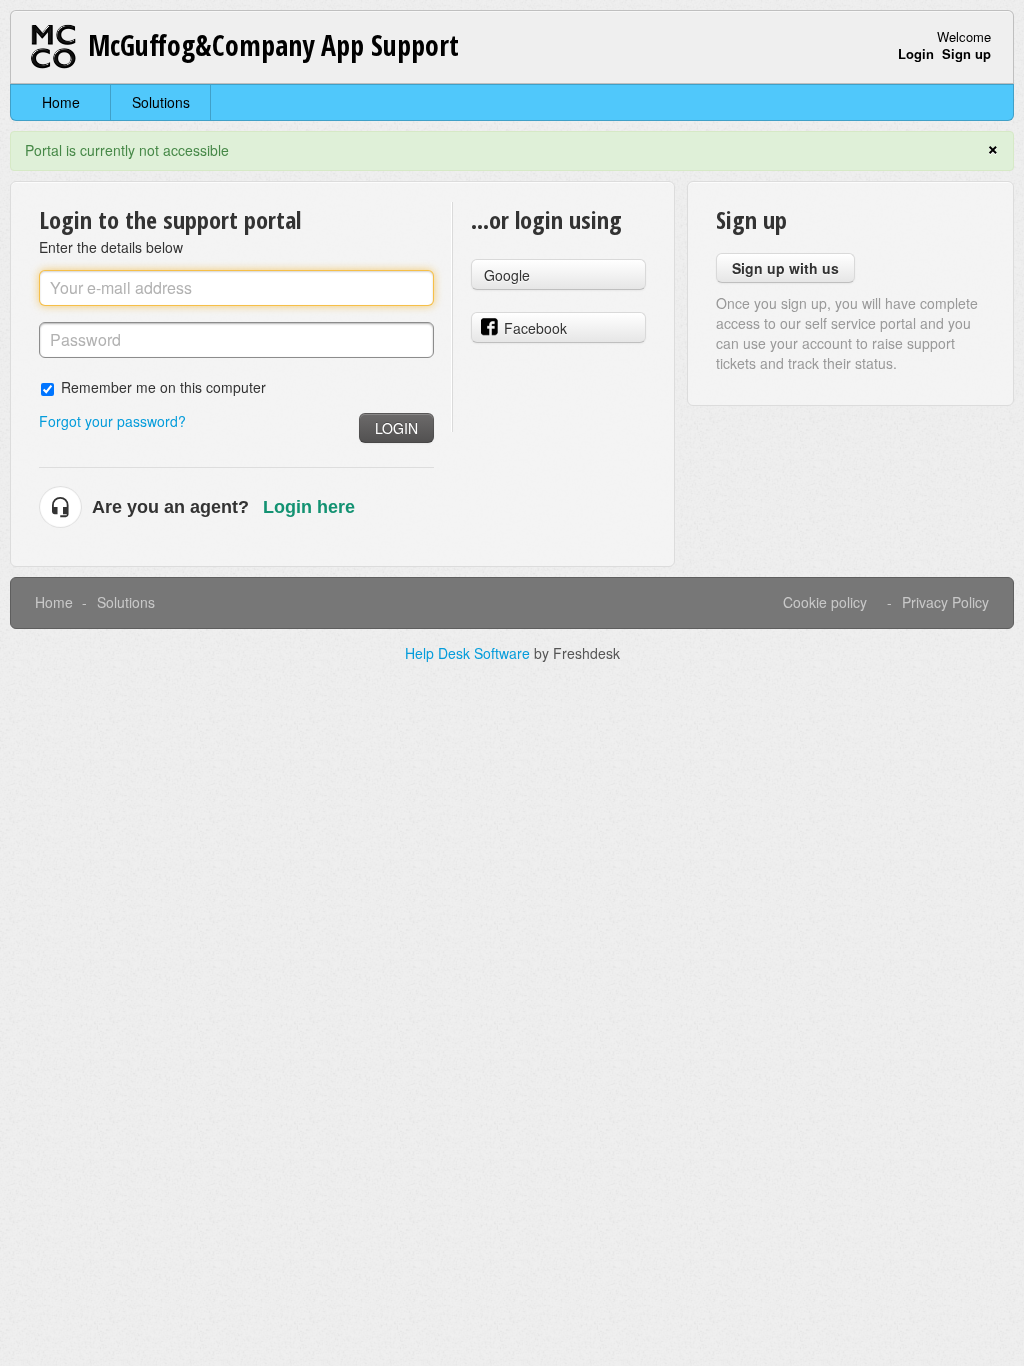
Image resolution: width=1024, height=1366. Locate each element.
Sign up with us (785, 268)
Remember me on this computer (163, 386)
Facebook (535, 328)
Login (396, 428)
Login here (309, 507)
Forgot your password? (112, 421)
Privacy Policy (945, 602)
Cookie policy (825, 602)
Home (61, 102)
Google (507, 275)
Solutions (161, 102)
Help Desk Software (469, 653)
